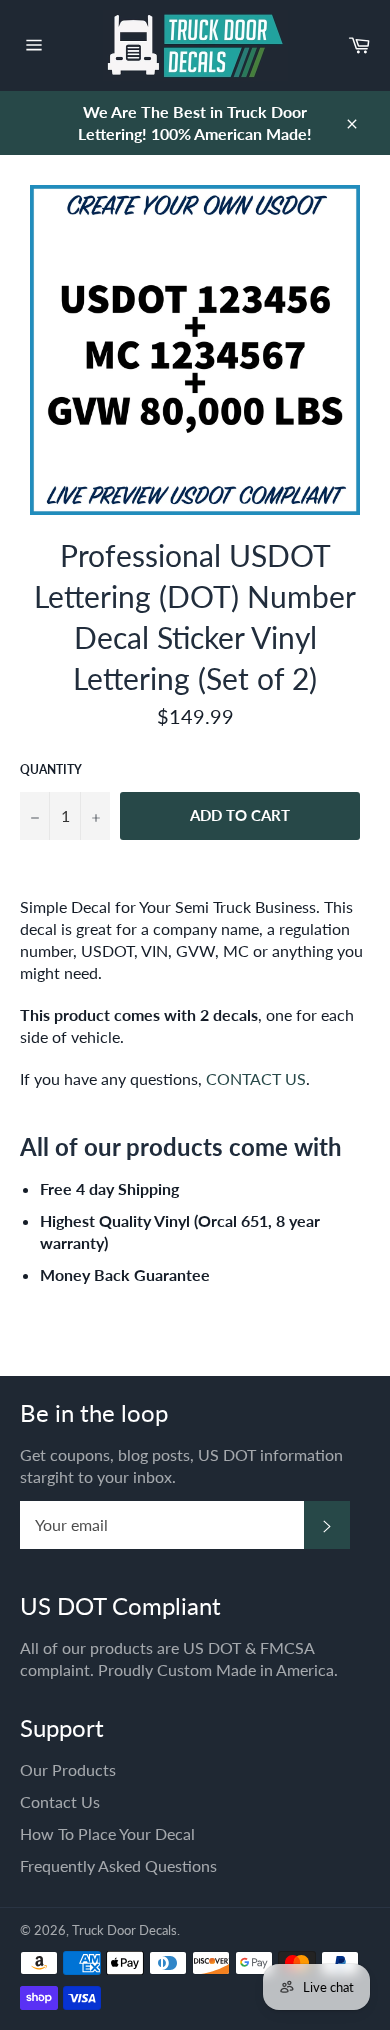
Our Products (68, 1769)
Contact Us (60, 1801)
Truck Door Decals (124, 1930)
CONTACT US (256, 1078)
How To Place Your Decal (107, 1833)
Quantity (51, 769)
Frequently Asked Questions (118, 1865)
